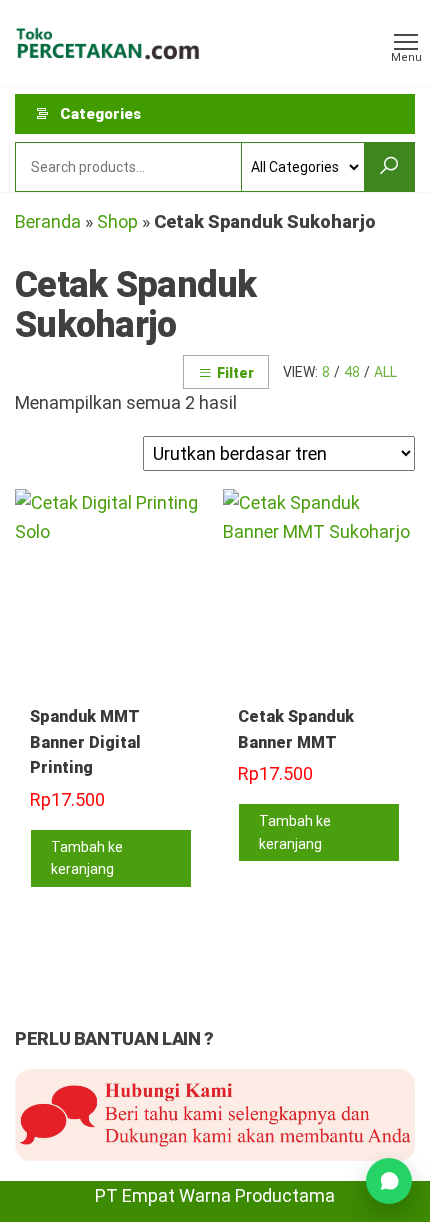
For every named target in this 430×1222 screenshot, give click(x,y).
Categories (100, 114)
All (385, 372)
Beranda (48, 221)
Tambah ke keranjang (87, 858)
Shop (117, 221)
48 (352, 372)
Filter (235, 373)
